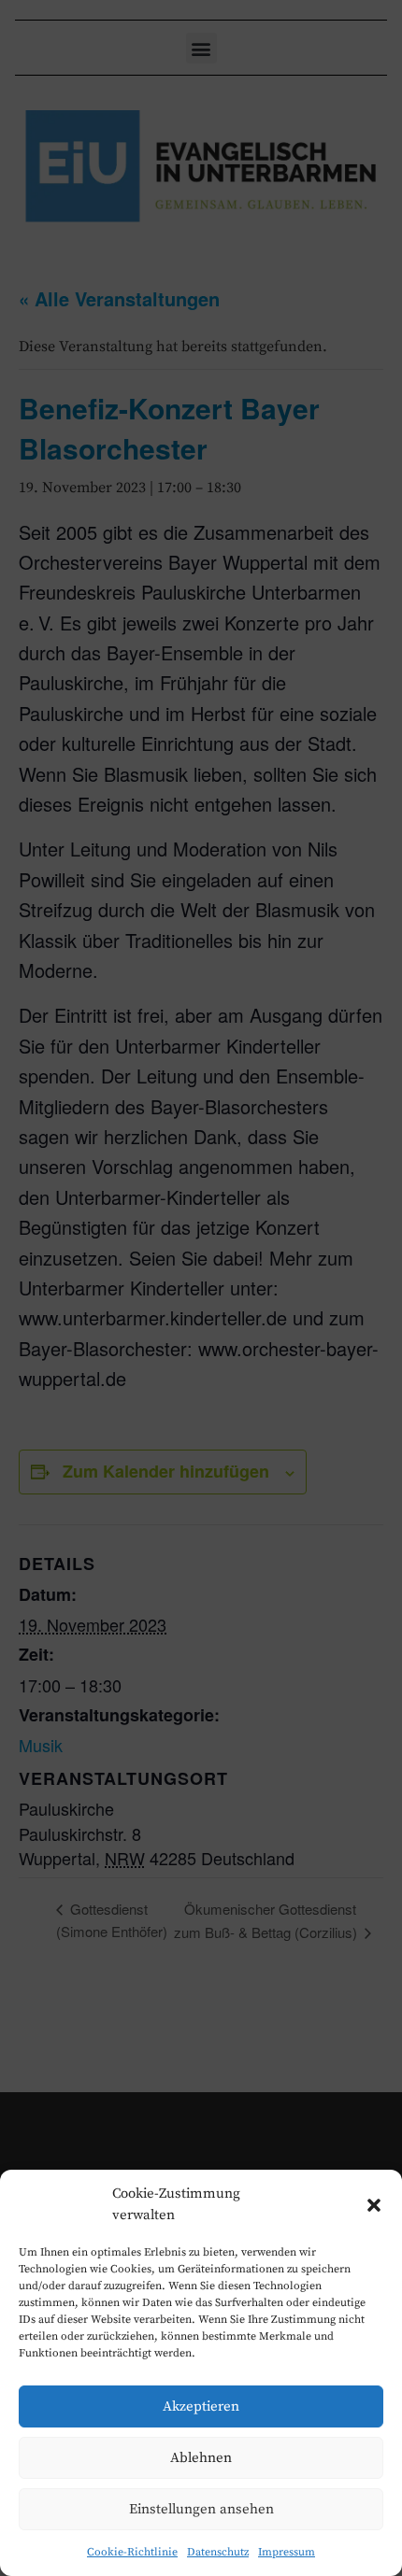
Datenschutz (218, 2552)
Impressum (287, 2552)
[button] (374, 2205)
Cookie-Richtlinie (132, 2552)
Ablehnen (201, 2458)
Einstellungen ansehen (201, 2509)
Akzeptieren (201, 2406)
